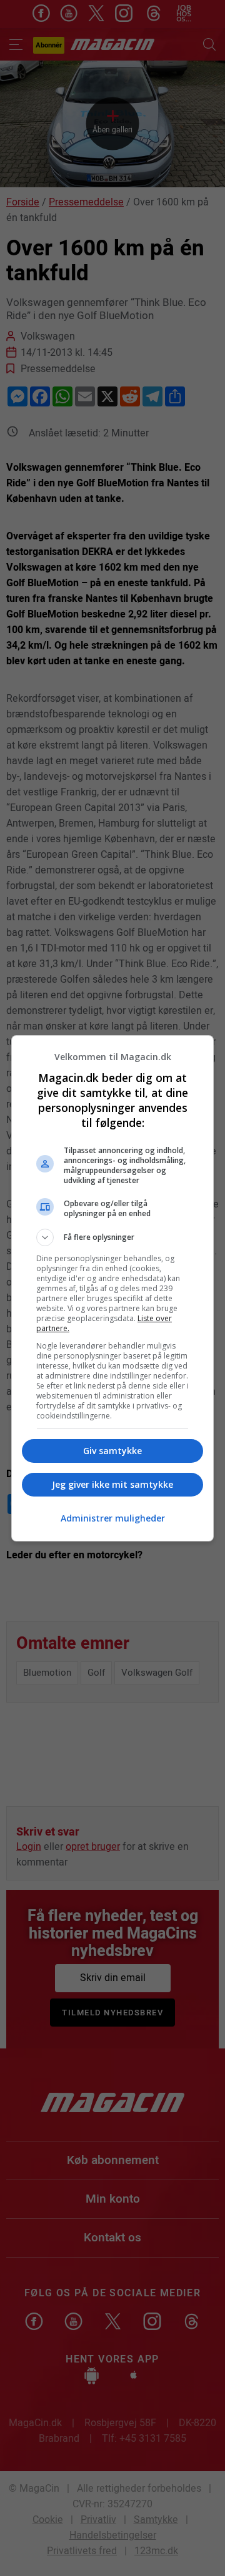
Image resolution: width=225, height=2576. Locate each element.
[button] (112, 1237)
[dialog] (112, 1288)
